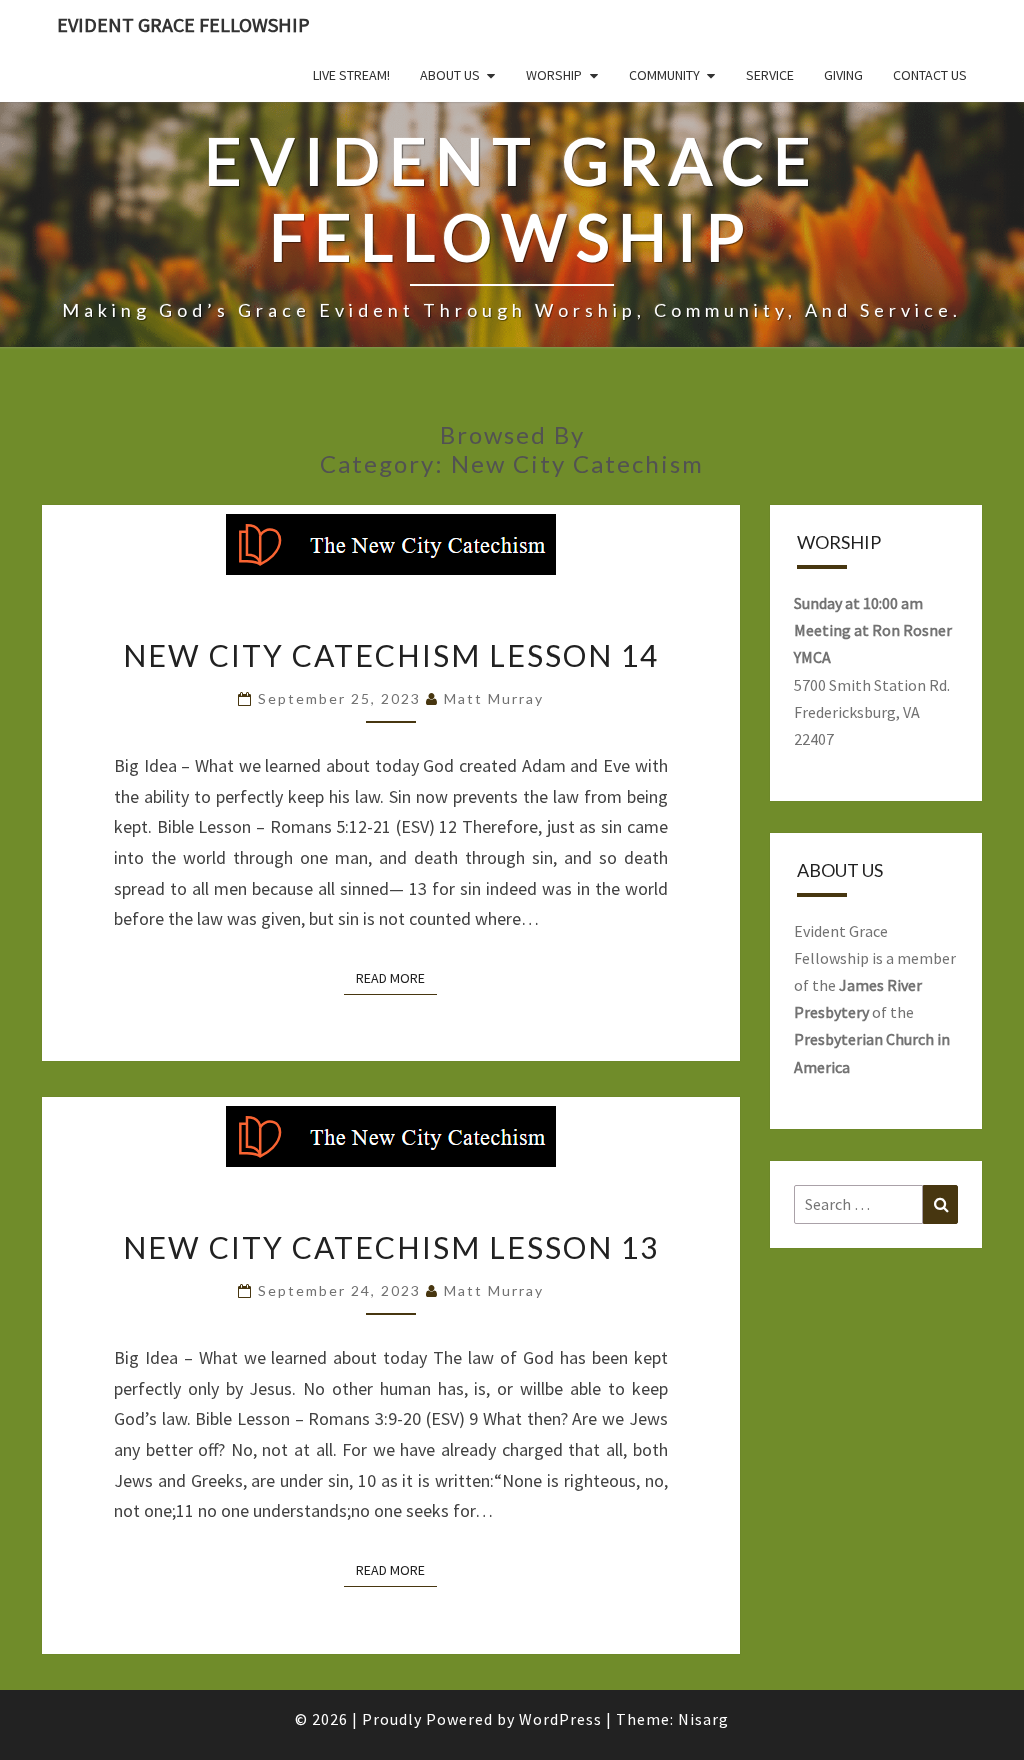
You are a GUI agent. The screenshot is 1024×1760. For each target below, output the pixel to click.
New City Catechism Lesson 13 (391, 1247)
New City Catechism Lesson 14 (391, 655)
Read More (396, 977)
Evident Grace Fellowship (183, 24)
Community (664, 75)
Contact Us (930, 75)
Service (770, 75)
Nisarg (703, 1719)
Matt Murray (494, 698)
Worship (554, 75)
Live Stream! (351, 75)
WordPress (560, 1719)
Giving (843, 75)
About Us (450, 75)
